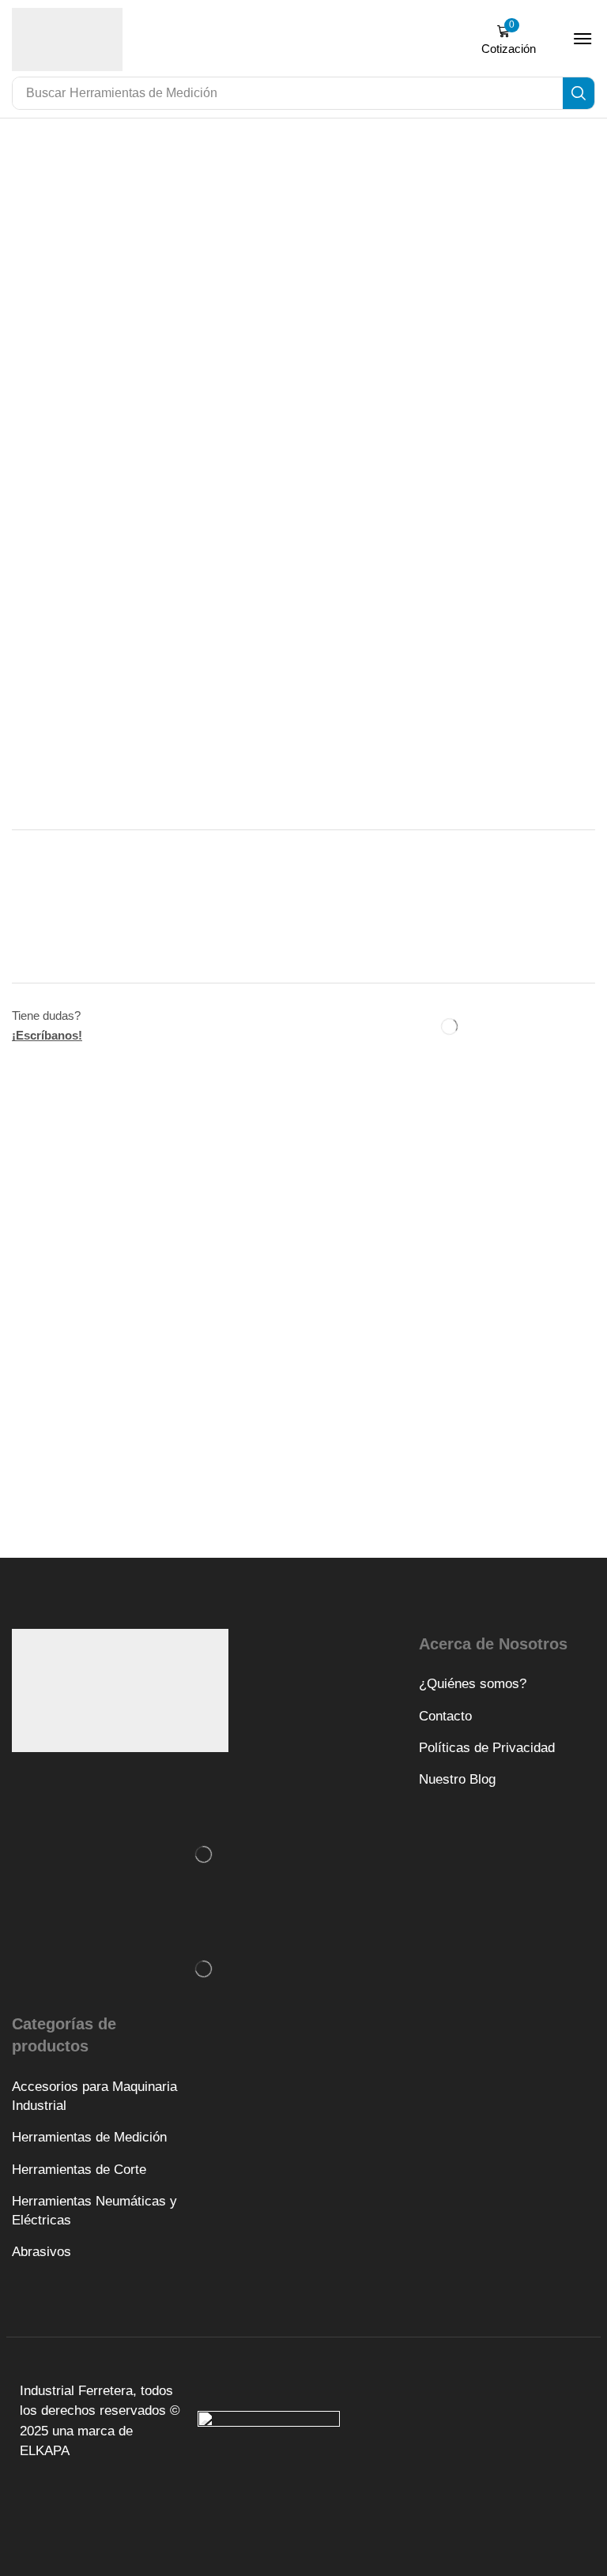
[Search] (579, 93)
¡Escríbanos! (47, 1035)
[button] (508, 40)
